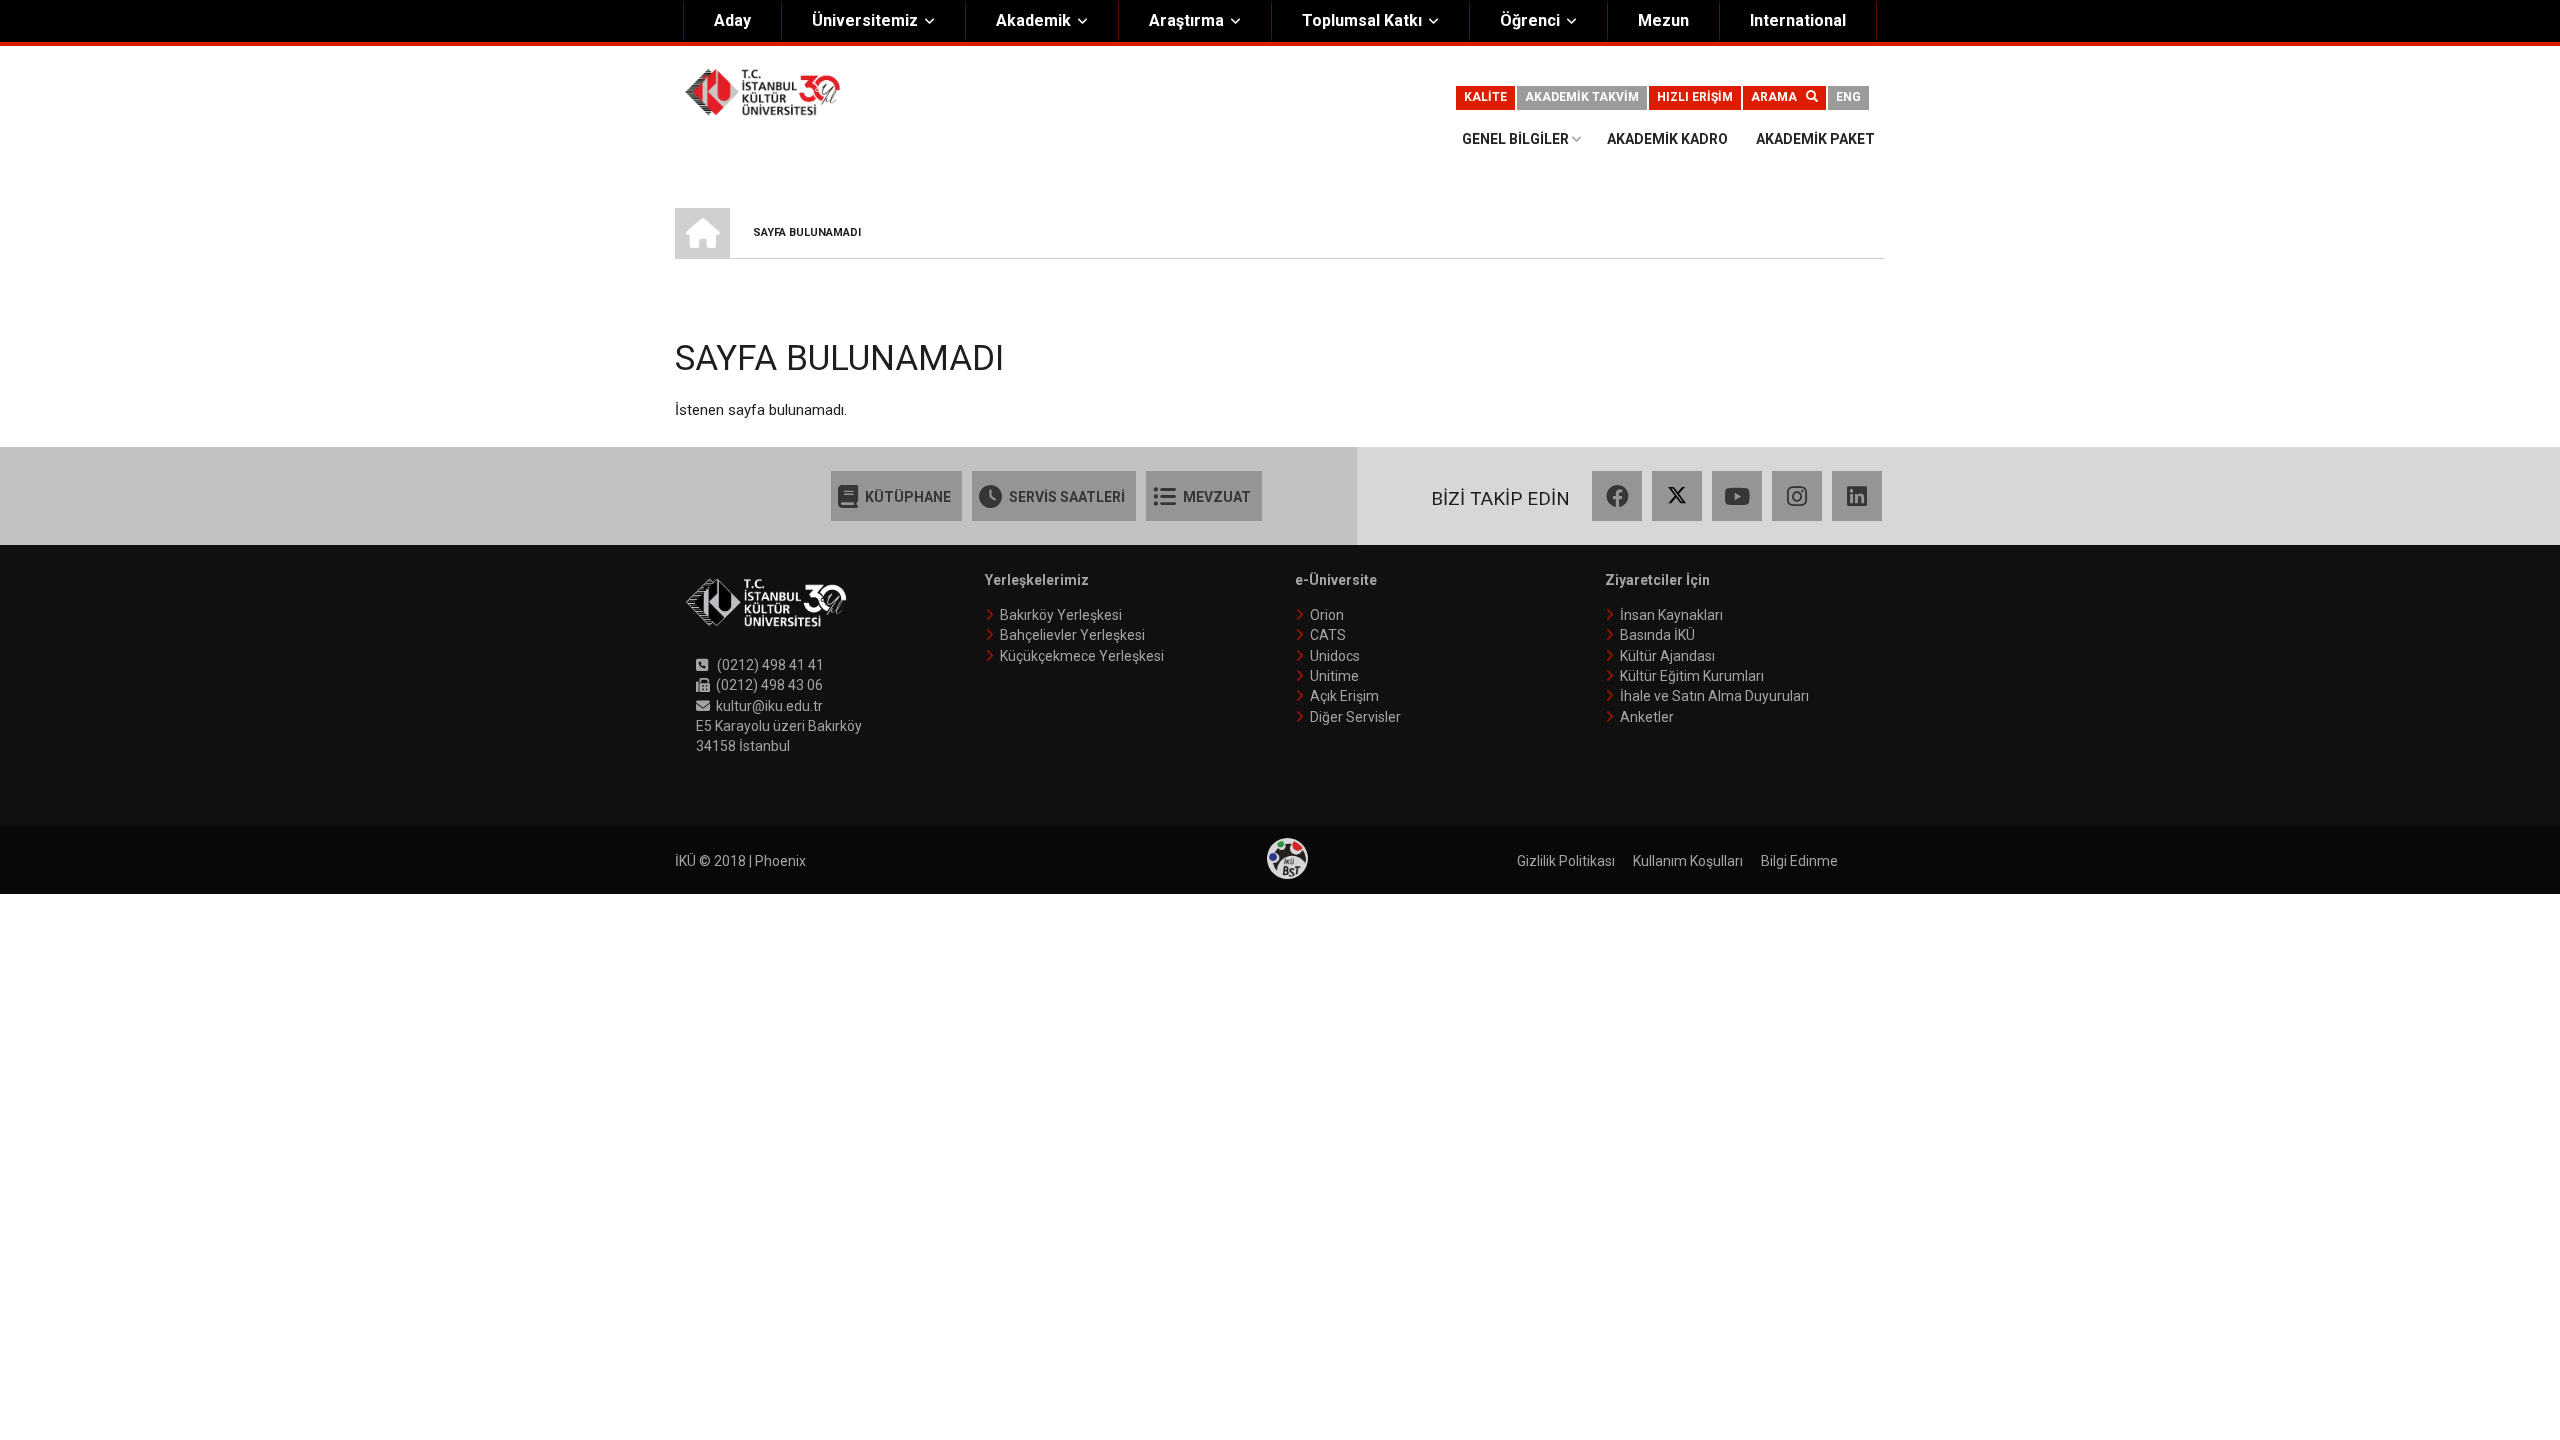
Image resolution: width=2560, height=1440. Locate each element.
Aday (732, 20)
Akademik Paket (1815, 139)
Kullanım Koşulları (1688, 861)
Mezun (1663, 20)
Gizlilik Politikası (1566, 861)
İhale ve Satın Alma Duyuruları (1714, 696)
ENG (1848, 97)
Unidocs (1335, 656)
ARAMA (1778, 97)
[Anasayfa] (762, 91)
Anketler (1647, 717)
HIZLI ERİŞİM (1695, 97)
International (1798, 20)
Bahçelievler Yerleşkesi (1072, 635)
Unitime (1334, 676)
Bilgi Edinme (1799, 861)
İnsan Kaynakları (1671, 615)
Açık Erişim (1344, 696)
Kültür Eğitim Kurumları (1692, 676)
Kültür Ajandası (1667, 656)
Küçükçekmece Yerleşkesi (1082, 656)
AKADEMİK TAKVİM (1582, 97)
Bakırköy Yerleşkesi (1061, 615)
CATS (1328, 635)
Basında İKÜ (1657, 635)
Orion (1327, 615)
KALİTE (1485, 97)
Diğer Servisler (1355, 717)
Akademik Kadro (1667, 139)
